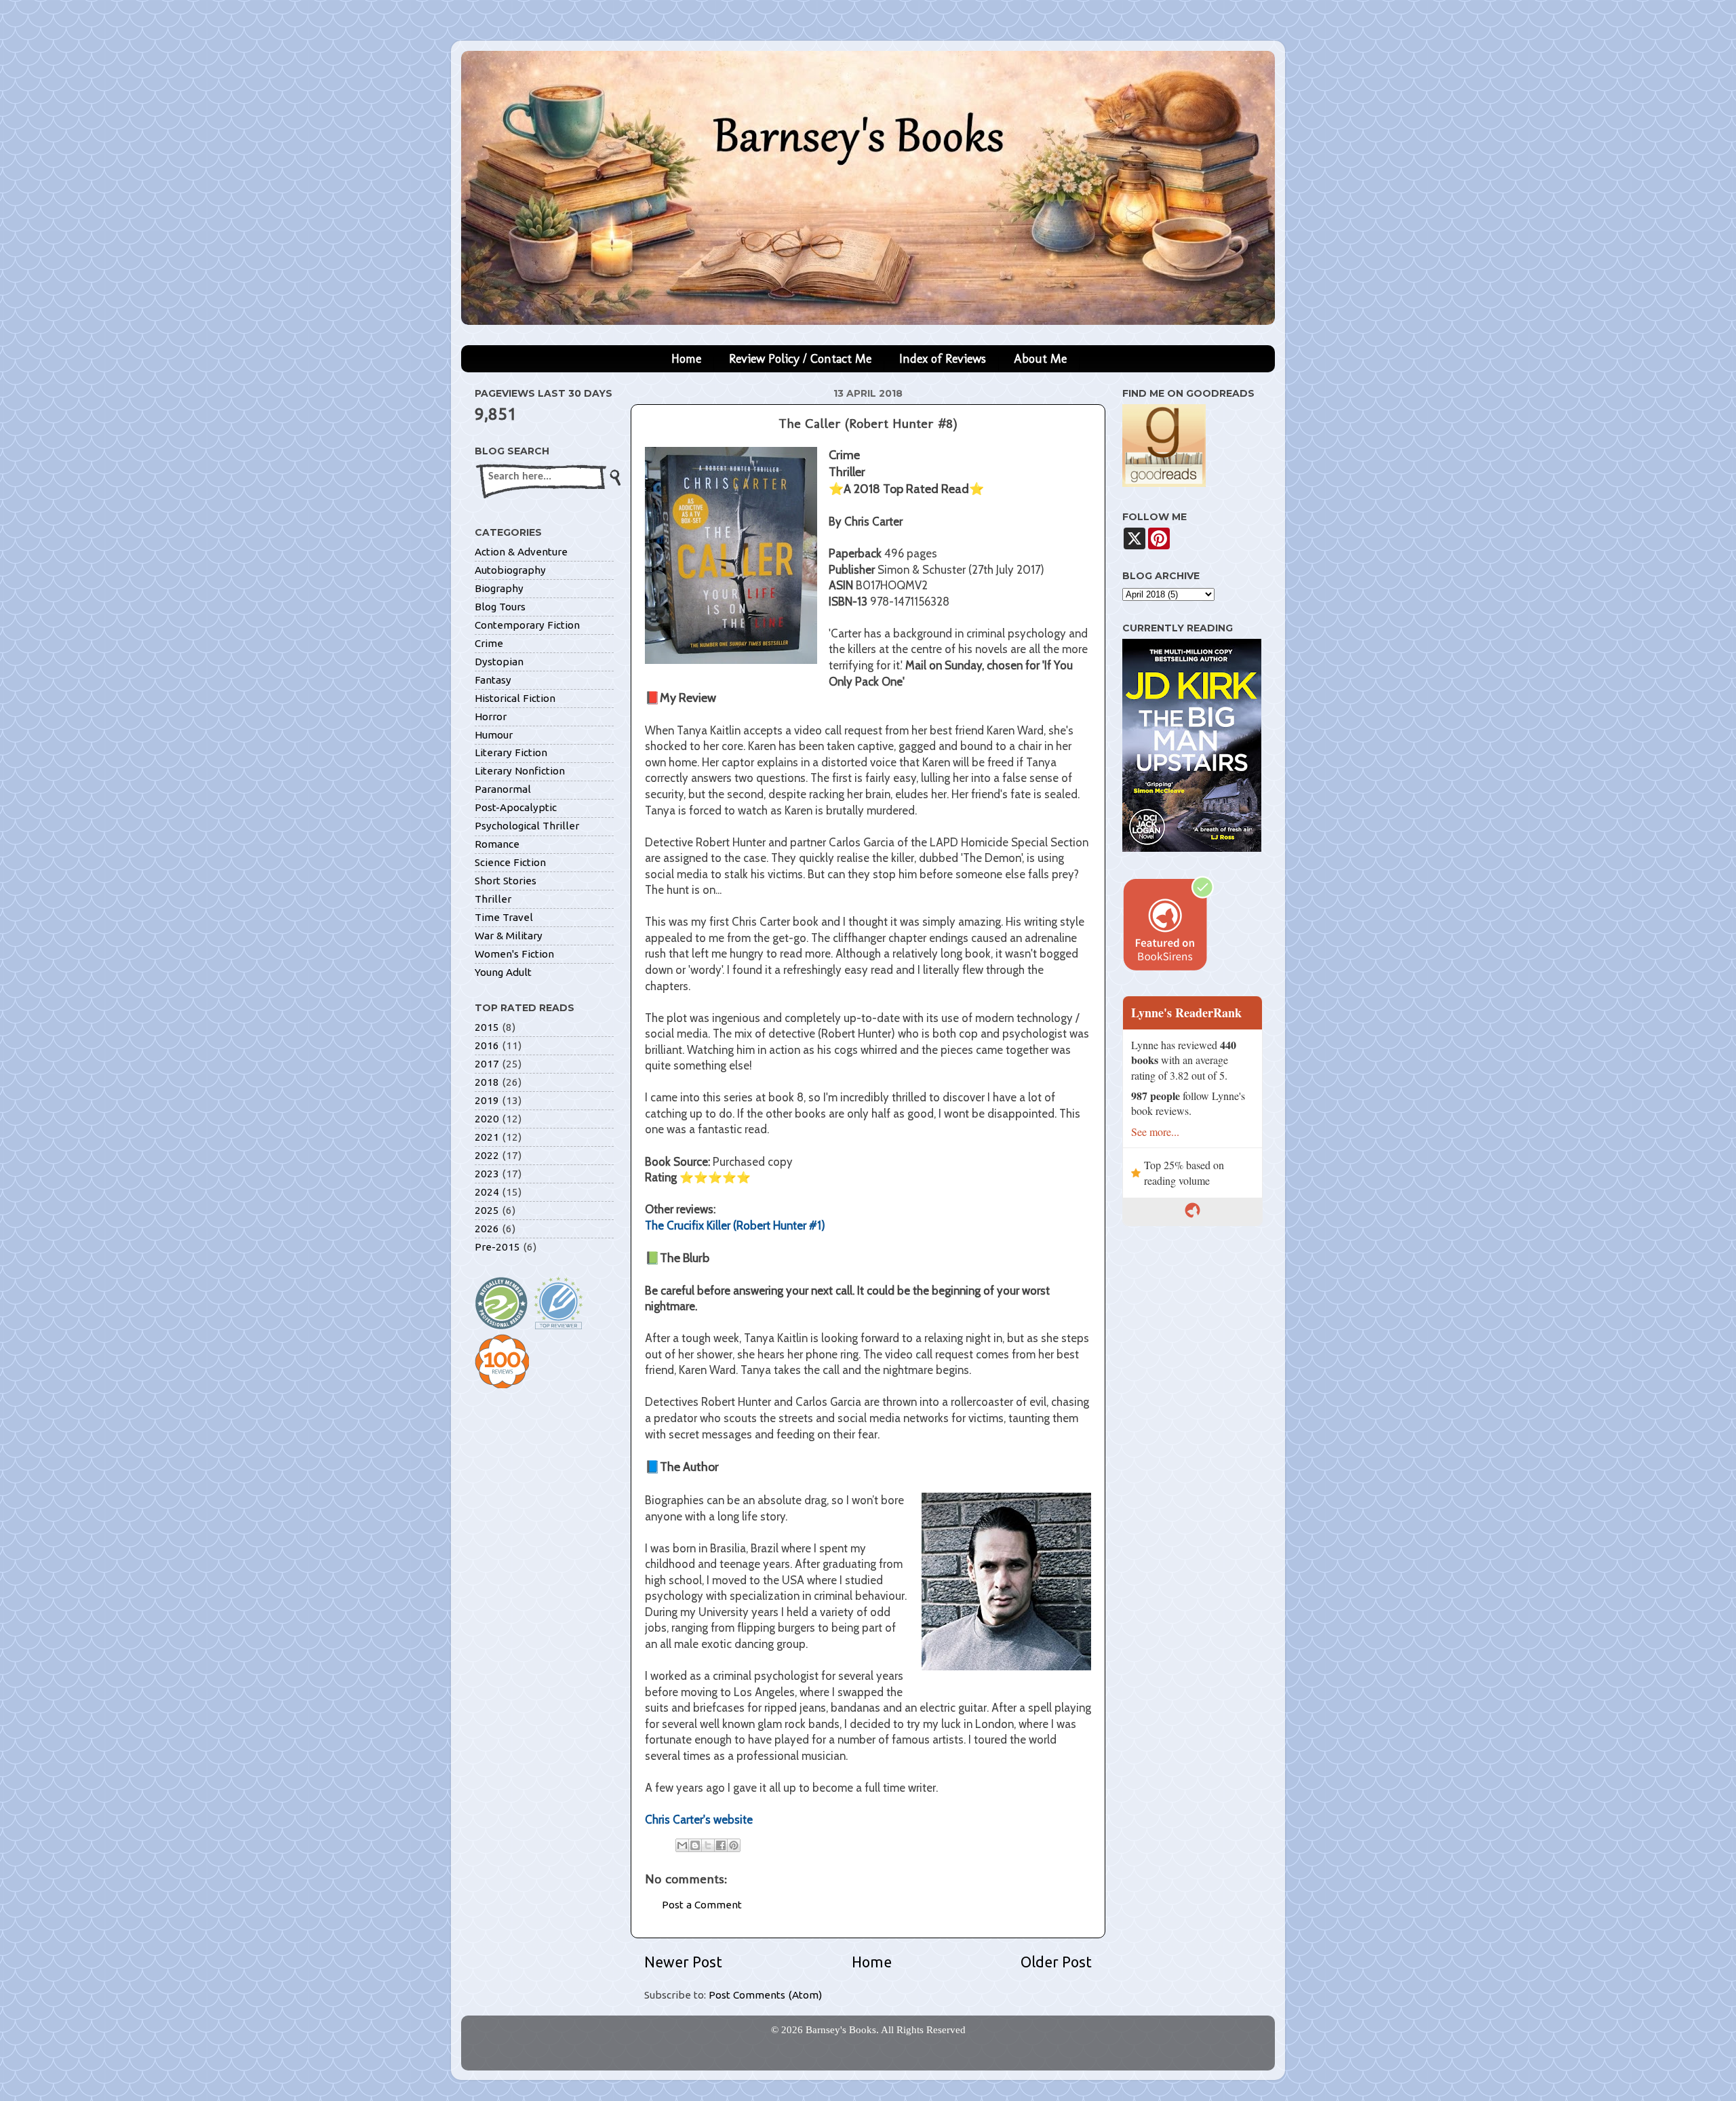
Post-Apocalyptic (516, 807)
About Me (1040, 359)
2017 (487, 1064)
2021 (487, 1137)
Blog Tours (500, 607)
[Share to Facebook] (721, 1845)
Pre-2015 (497, 1247)
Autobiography (510, 570)
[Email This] (682, 1845)
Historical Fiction (515, 698)
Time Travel (504, 917)
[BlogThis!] (695, 1845)
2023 (487, 1174)
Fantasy (493, 680)
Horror (491, 716)
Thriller (493, 899)
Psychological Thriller (527, 826)
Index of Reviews (943, 359)
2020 (487, 1119)
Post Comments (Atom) (765, 1995)
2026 (487, 1229)
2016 (487, 1045)
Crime (489, 643)
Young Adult (503, 972)
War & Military (509, 936)
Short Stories (506, 881)
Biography (499, 588)
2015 (487, 1027)
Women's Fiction (514, 954)
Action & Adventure (521, 552)
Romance (497, 844)
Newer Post (683, 1962)
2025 (487, 1210)
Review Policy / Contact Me (800, 359)
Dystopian (499, 662)
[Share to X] (708, 1845)
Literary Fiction (511, 752)
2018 (487, 1082)
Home (686, 359)
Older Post (1056, 1962)
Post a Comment (702, 1905)
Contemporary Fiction (527, 625)
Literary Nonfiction (520, 771)
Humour (494, 735)
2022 (487, 1155)
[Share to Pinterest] (734, 1845)
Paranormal (503, 789)
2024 (487, 1192)
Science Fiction (510, 862)
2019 (487, 1100)
